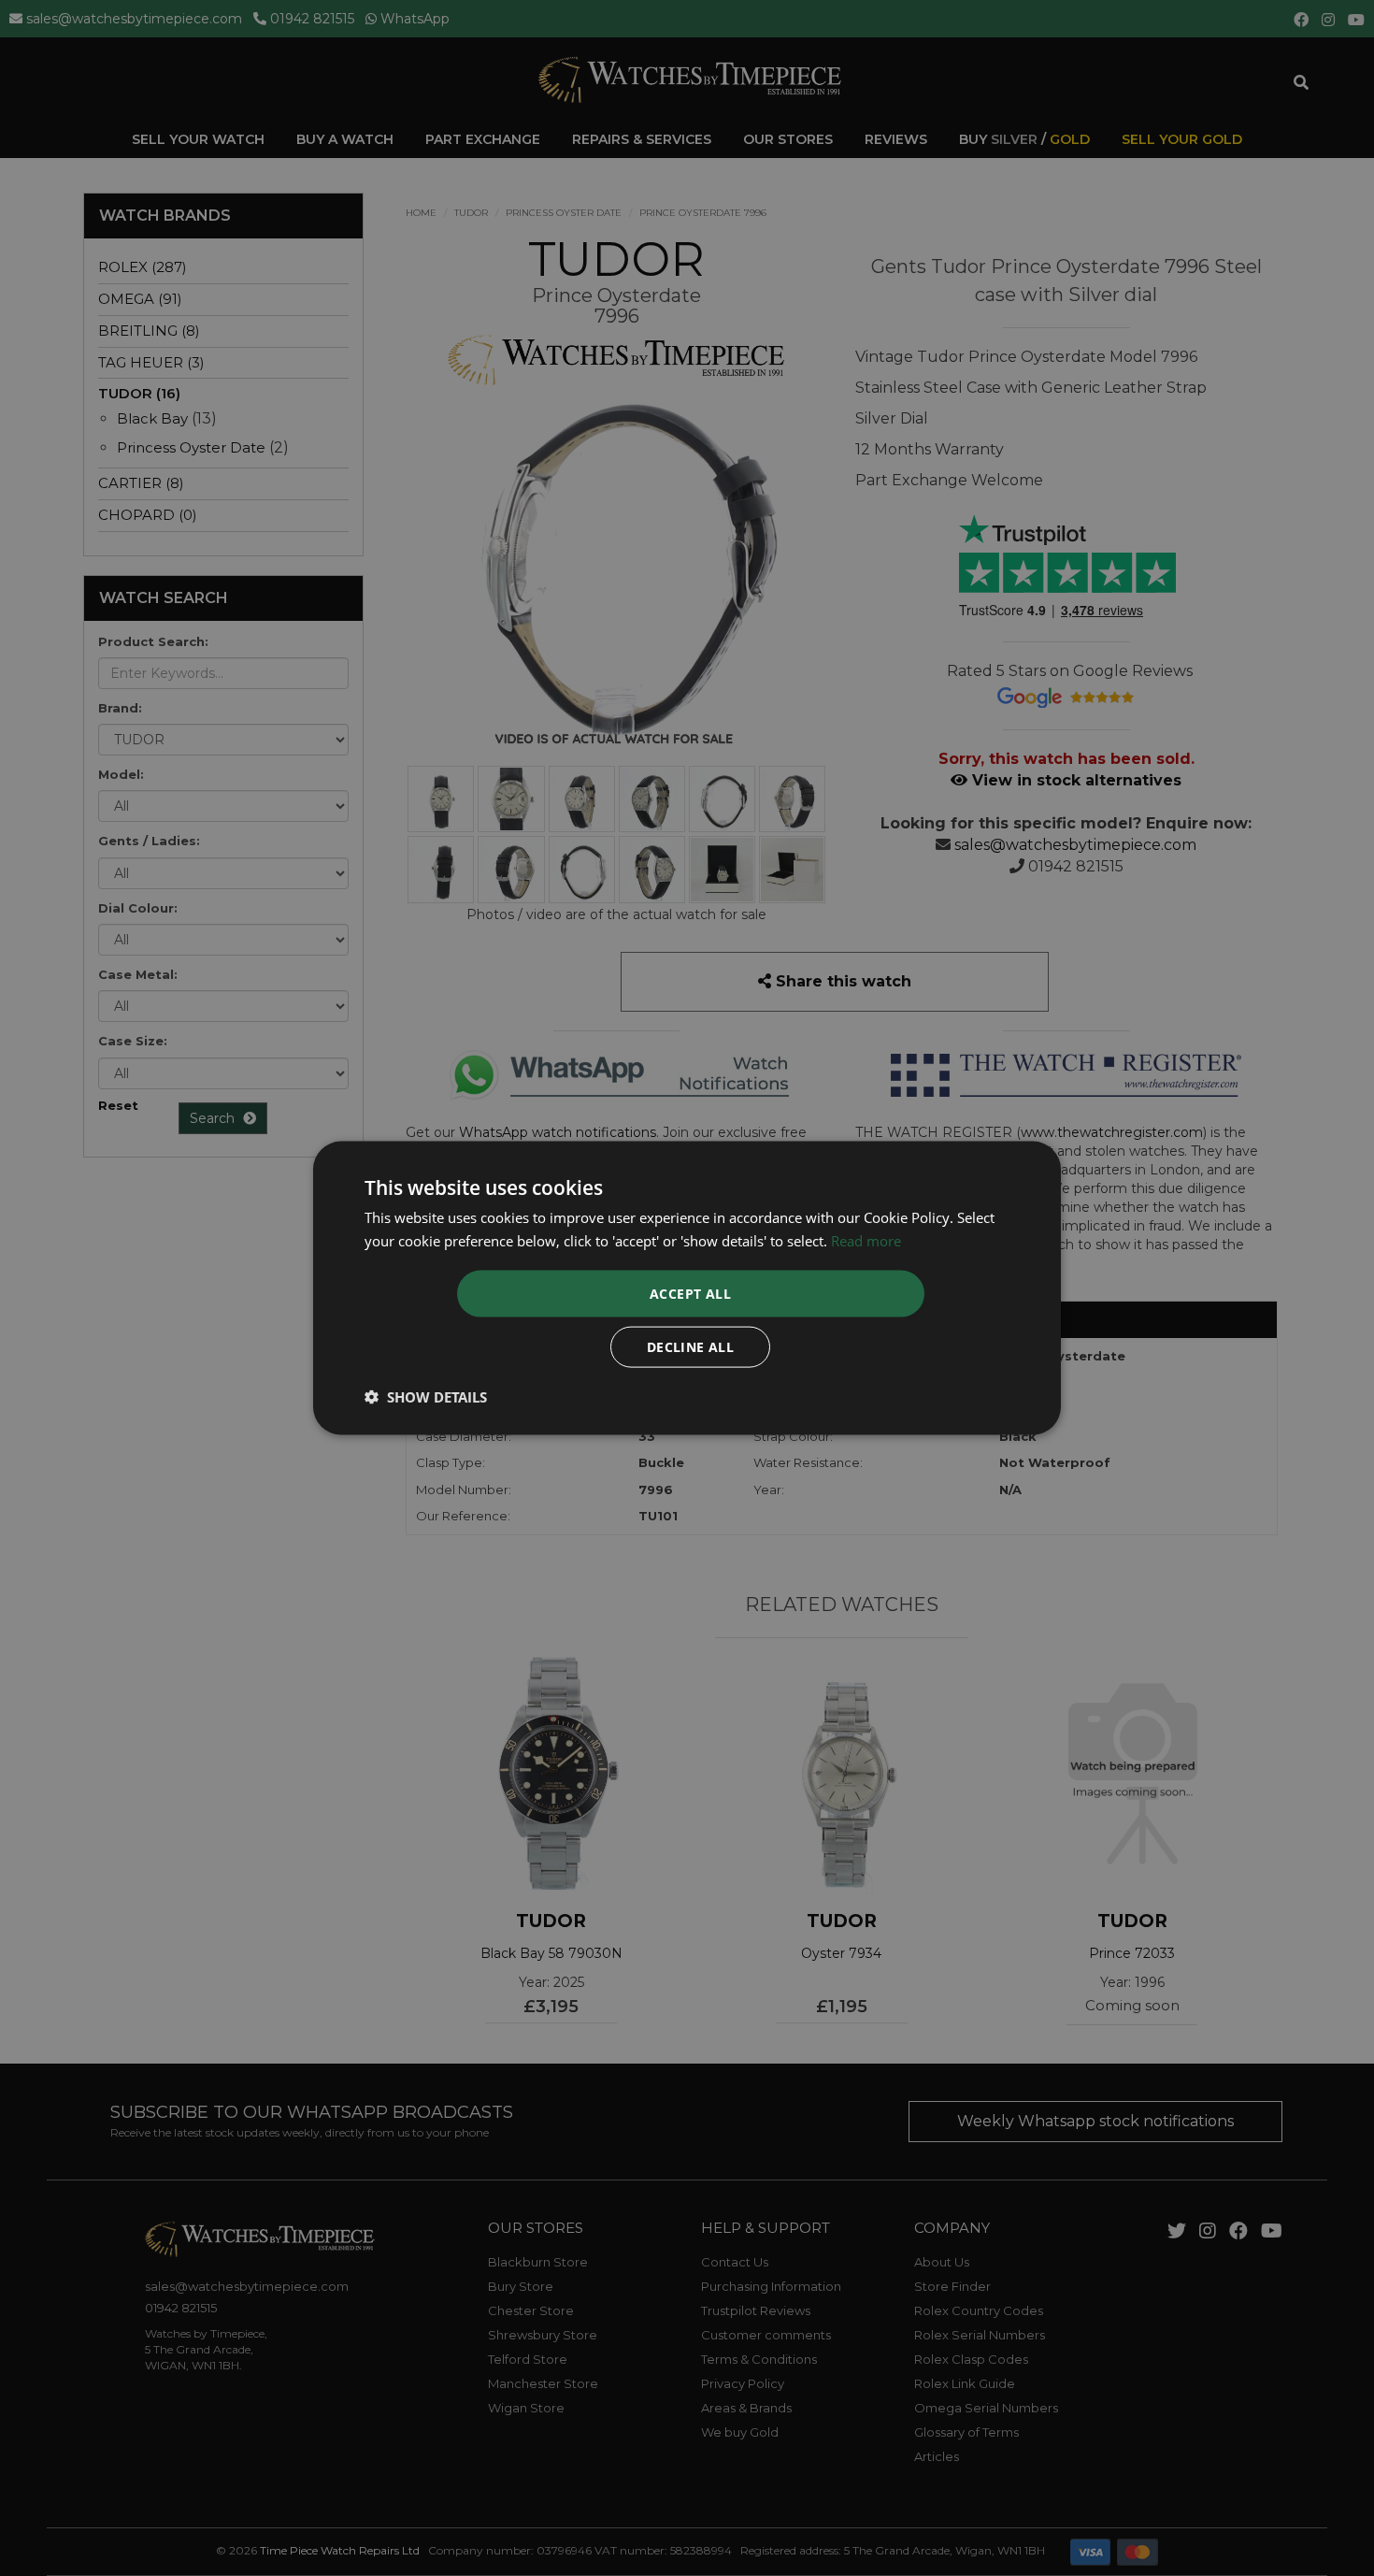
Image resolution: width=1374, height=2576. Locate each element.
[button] (426, 1397)
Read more (866, 1240)
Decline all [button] (690, 1347)
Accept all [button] (690, 1294)
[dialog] (687, 1288)
